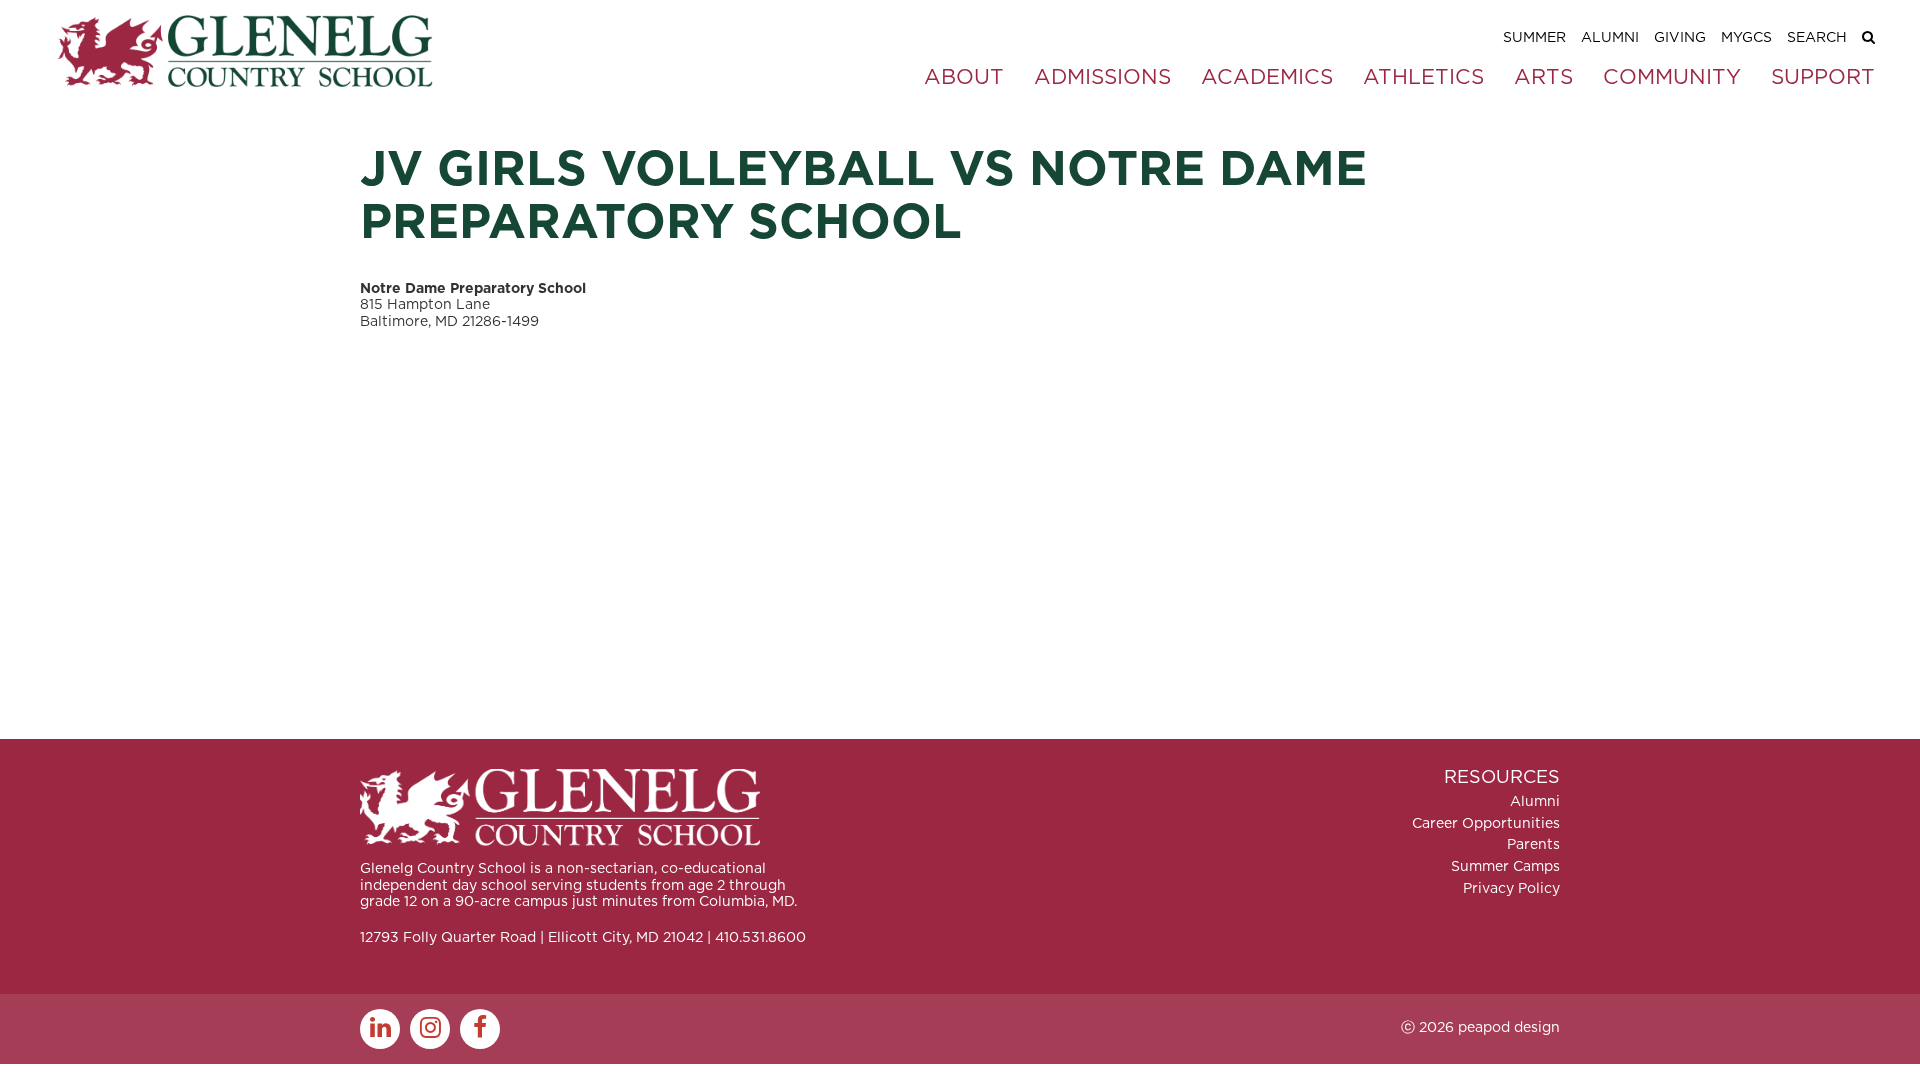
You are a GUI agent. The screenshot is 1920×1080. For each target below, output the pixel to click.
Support (1823, 77)
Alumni (1610, 38)
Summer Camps (1505, 867)
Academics (1267, 77)
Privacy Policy (1511, 889)
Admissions (1102, 77)
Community (1672, 77)
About (964, 77)
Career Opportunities (1486, 824)
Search (1817, 38)
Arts (1543, 77)
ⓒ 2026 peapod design (1480, 1028)
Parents (1533, 845)
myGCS (1746, 38)
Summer (1534, 38)
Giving (1680, 38)
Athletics (1423, 77)
